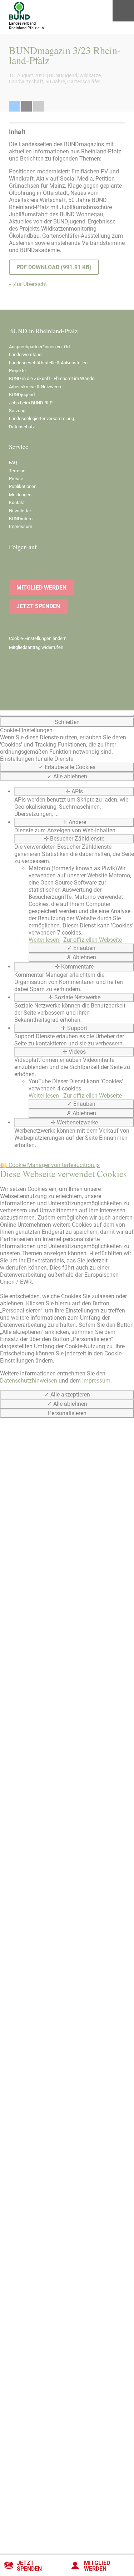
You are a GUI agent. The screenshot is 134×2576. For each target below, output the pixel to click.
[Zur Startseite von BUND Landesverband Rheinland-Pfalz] (19, 11)
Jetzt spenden (29, 2566)
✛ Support (74, 1028)
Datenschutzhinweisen (29, 1381)
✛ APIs (74, 791)
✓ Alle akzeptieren (67, 1395)
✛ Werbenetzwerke (74, 1122)
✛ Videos (74, 1052)
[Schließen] (67, 716)
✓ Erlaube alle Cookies (67, 767)
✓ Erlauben (81, 948)
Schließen (67, 722)
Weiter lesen (44, 940)
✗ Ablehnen (81, 957)
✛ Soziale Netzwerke (74, 997)
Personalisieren (67, 1413)
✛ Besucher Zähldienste (74, 839)
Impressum (96, 1381)
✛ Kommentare (74, 967)
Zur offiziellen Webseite (93, 940)
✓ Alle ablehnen (67, 776)
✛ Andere (74, 822)
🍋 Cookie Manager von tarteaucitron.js (50, 1165)
